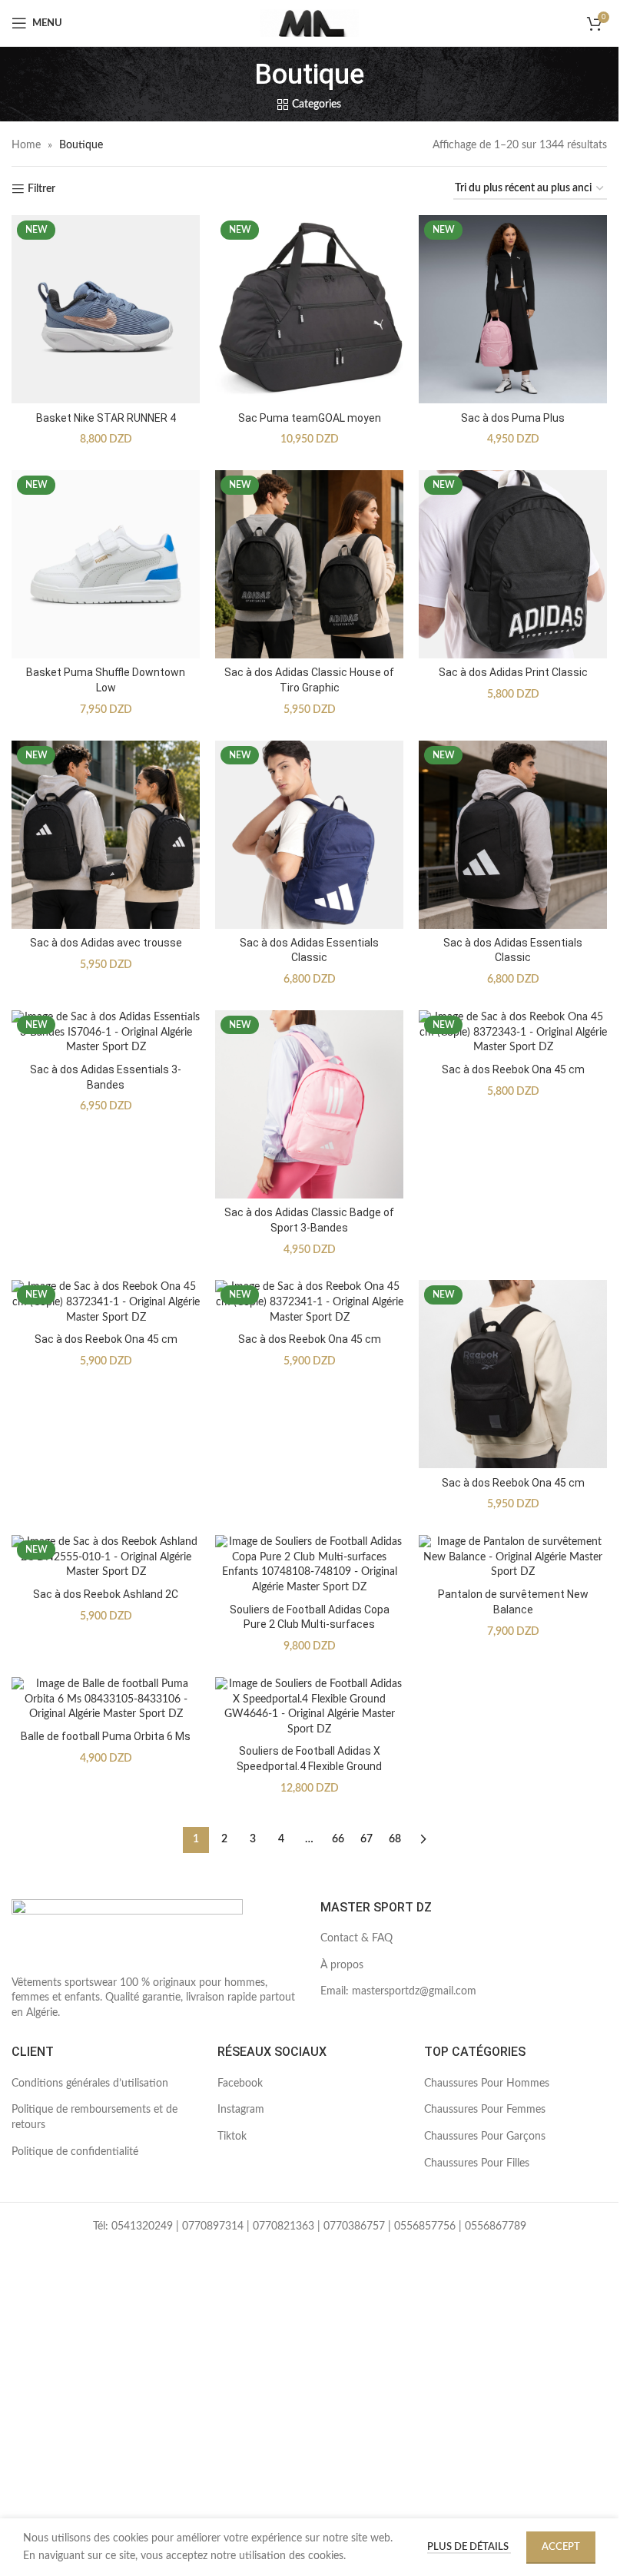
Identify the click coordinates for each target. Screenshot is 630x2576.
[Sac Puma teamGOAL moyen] (309, 309)
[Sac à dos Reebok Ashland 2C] (106, 1558)
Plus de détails (469, 2547)
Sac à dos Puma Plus (513, 418)
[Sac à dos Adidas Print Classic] (513, 564)
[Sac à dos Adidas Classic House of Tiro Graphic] (309, 564)
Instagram (241, 2110)
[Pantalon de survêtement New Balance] (513, 1558)
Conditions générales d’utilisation (90, 2084)
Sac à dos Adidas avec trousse (106, 943)
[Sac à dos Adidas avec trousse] (106, 835)
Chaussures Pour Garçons (485, 2137)
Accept (561, 2547)
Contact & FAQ (356, 1938)
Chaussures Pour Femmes (485, 2110)
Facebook (240, 2084)
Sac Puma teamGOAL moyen (310, 418)
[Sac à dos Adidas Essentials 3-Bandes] (106, 1033)
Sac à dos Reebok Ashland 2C (106, 1594)
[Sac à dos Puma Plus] (513, 309)
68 (395, 1839)
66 (338, 1839)
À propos (342, 1965)
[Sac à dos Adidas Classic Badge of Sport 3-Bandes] (309, 1104)
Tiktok (232, 2137)
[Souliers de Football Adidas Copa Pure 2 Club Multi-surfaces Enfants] (309, 1565)
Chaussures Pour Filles (477, 2163)
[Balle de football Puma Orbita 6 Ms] (106, 1700)
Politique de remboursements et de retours (94, 2117)
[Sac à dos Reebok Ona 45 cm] (513, 1033)
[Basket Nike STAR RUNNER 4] (106, 309)
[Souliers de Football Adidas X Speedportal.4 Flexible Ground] (309, 1707)
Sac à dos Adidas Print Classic (513, 672)
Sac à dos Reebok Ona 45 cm (513, 1069)
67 (366, 1839)
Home (26, 145)
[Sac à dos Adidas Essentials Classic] (309, 835)
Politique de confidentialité (75, 2152)
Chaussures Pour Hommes (487, 2084)
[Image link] (127, 1937)
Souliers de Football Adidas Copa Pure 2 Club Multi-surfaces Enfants (310, 1625)
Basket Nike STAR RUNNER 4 (106, 418)
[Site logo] (310, 23)
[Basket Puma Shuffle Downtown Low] (106, 564)
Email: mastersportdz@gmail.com (398, 1991)
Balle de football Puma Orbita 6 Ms (106, 1736)
